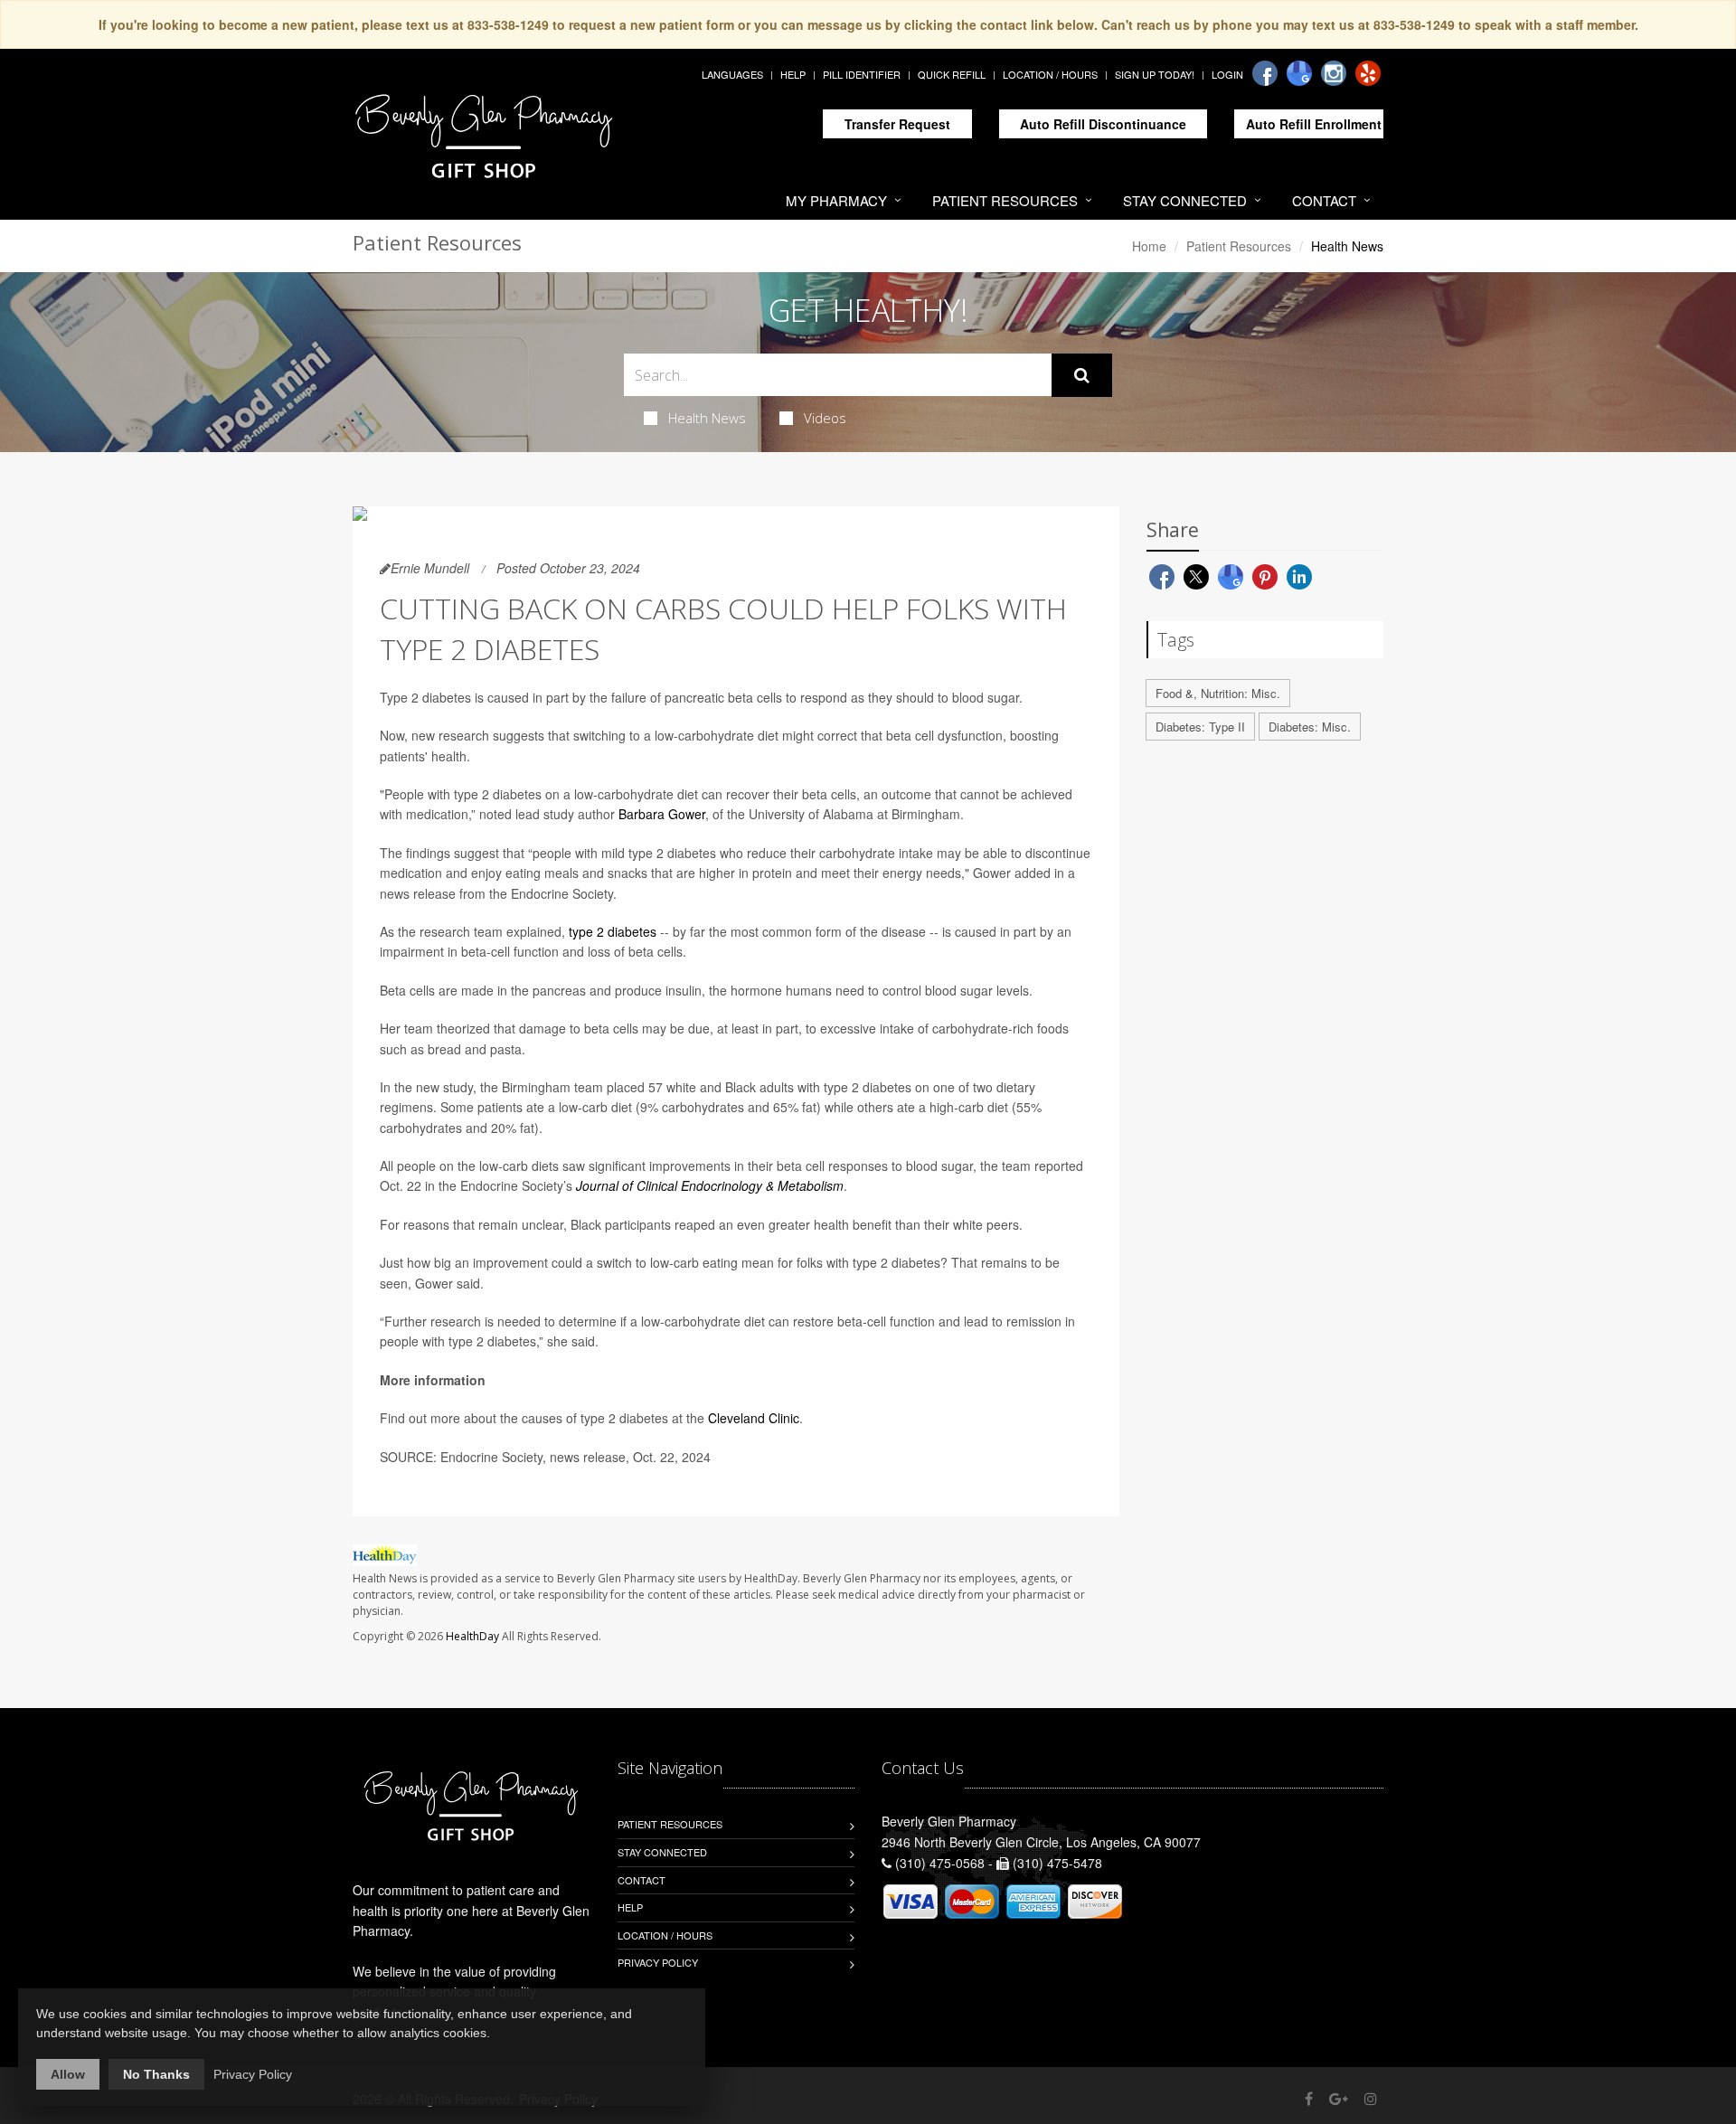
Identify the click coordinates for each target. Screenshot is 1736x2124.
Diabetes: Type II (1200, 727)
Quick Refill (952, 74)
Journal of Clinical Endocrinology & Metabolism (710, 1185)
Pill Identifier (862, 74)
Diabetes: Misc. (1310, 727)
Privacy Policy (658, 1962)
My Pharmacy (836, 200)
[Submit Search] (1082, 375)
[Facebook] (1265, 73)
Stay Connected (1185, 200)
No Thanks (156, 2074)
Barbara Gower (662, 814)
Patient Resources (1005, 200)
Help (793, 74)
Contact (1324, 200)
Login (1227, 74)
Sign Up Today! (1155, 74)
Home (1149, 246)
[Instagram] (1334, 73)
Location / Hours (1050, 74)
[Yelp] (1368, 73)
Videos (825, 418)
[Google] (1299, 73)
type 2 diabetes (613, 931)
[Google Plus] (1339, 2098)
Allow (68, 2074)
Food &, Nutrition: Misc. (1218, 693)
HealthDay (472, 1636)
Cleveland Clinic (754, 1418)
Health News (707, 418)
